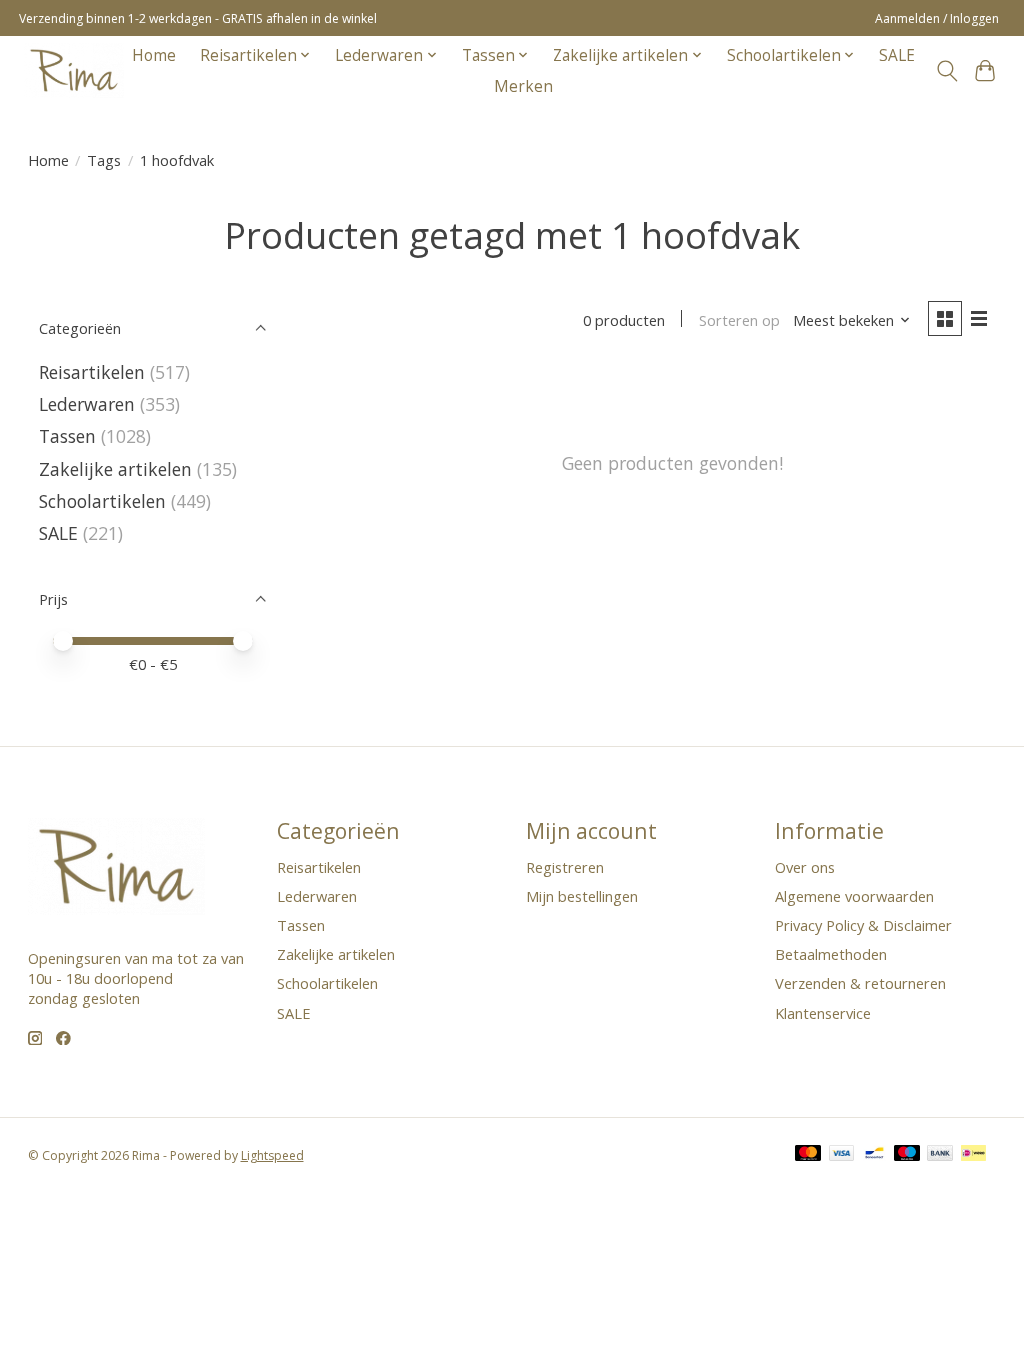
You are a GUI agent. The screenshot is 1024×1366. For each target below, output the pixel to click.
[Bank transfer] (940, 1155)
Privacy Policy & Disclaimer (863, 925)
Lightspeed (272, 1155)
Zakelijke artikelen (115, 469)
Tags (104, 160)
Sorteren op (739, 320)
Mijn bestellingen (582, 896)
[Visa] (842, 1155)
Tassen (67, 436)
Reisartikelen (92, 372)
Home (154, 55)
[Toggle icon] (946, 71)
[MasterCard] (808, 1155)
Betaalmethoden (831, 954)
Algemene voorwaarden (854, 896)
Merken (523, 86)
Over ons (805, 867)
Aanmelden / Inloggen (937, 18)
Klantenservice (823, 1013)
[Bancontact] (874, 1155)
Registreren (565, 867)
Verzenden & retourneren (860, 983)
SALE (897, 55)
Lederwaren (87, 404)
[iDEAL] (973, 1155)
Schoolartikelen (102, 501)
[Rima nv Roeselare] (74, 70)
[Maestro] (907, 1155)
